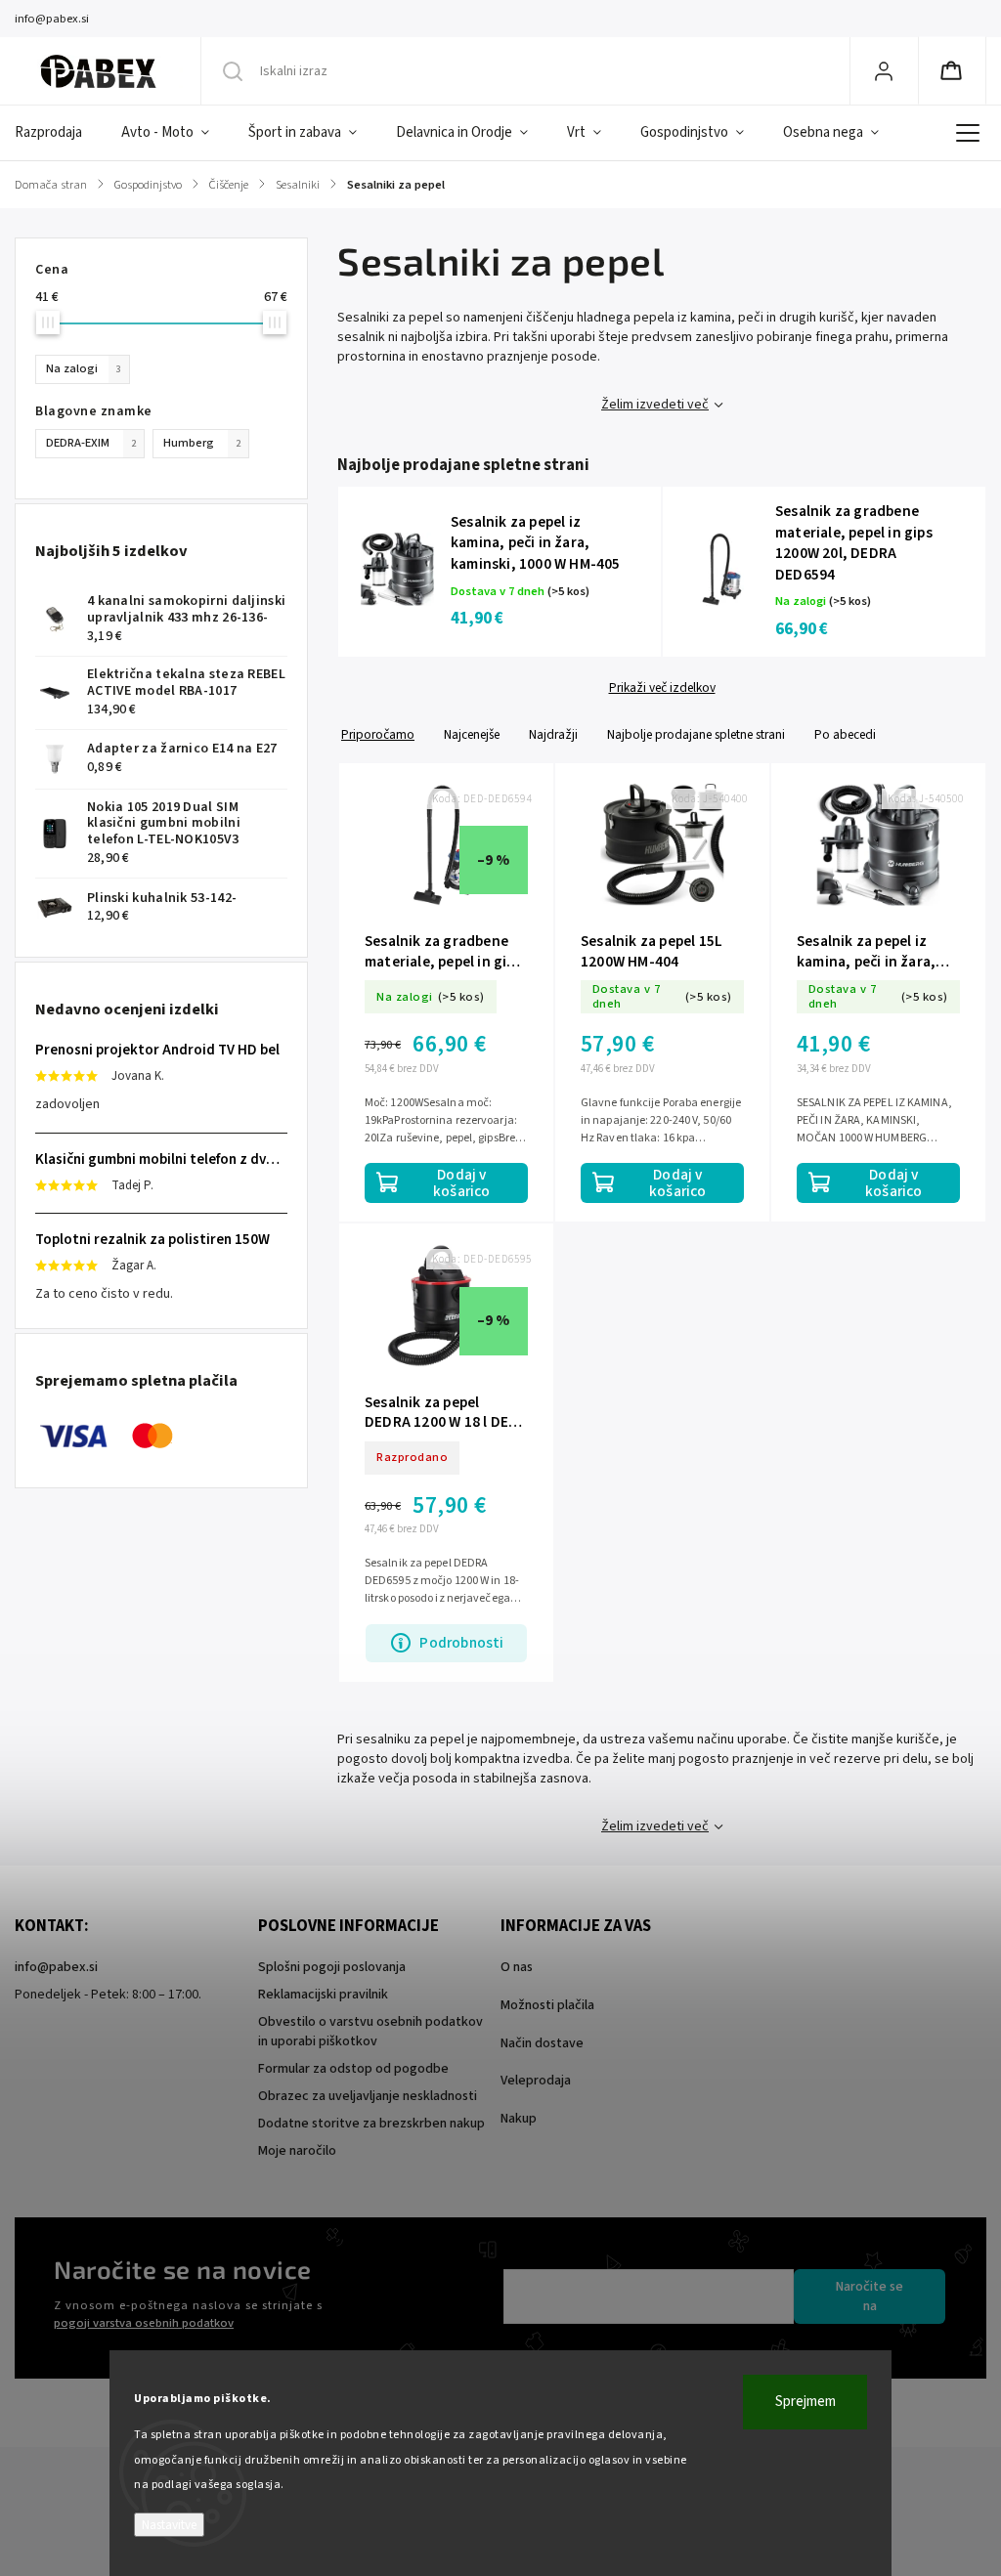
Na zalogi (84, 368)
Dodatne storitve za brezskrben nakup (371, 2124)
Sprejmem (805, 2402)
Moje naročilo (297, 2151)
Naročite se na (870, 2297)
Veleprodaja (536, 2081)
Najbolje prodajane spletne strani (696, 734)
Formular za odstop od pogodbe (353, 2069)
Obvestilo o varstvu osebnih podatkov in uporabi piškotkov (370, 2032)
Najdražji (553, 734)
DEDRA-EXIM (91, 443)
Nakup (519, 2119)
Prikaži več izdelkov (662, 688)
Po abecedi (845, 734)
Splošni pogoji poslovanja (332, 1967)
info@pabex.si (56, 1967)
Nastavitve (169, 2525)
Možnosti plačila (547, 2005)
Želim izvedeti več (655, 405)
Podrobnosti (461, 1643)
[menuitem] (58, 133)
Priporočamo (378, 734)
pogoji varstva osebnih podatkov (144, 2323)
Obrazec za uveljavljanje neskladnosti (368, 2096)
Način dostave (542, 2043)
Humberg (202, 443)
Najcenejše (472, 734)
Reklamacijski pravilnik (323, 1995)
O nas (517, 1967)
